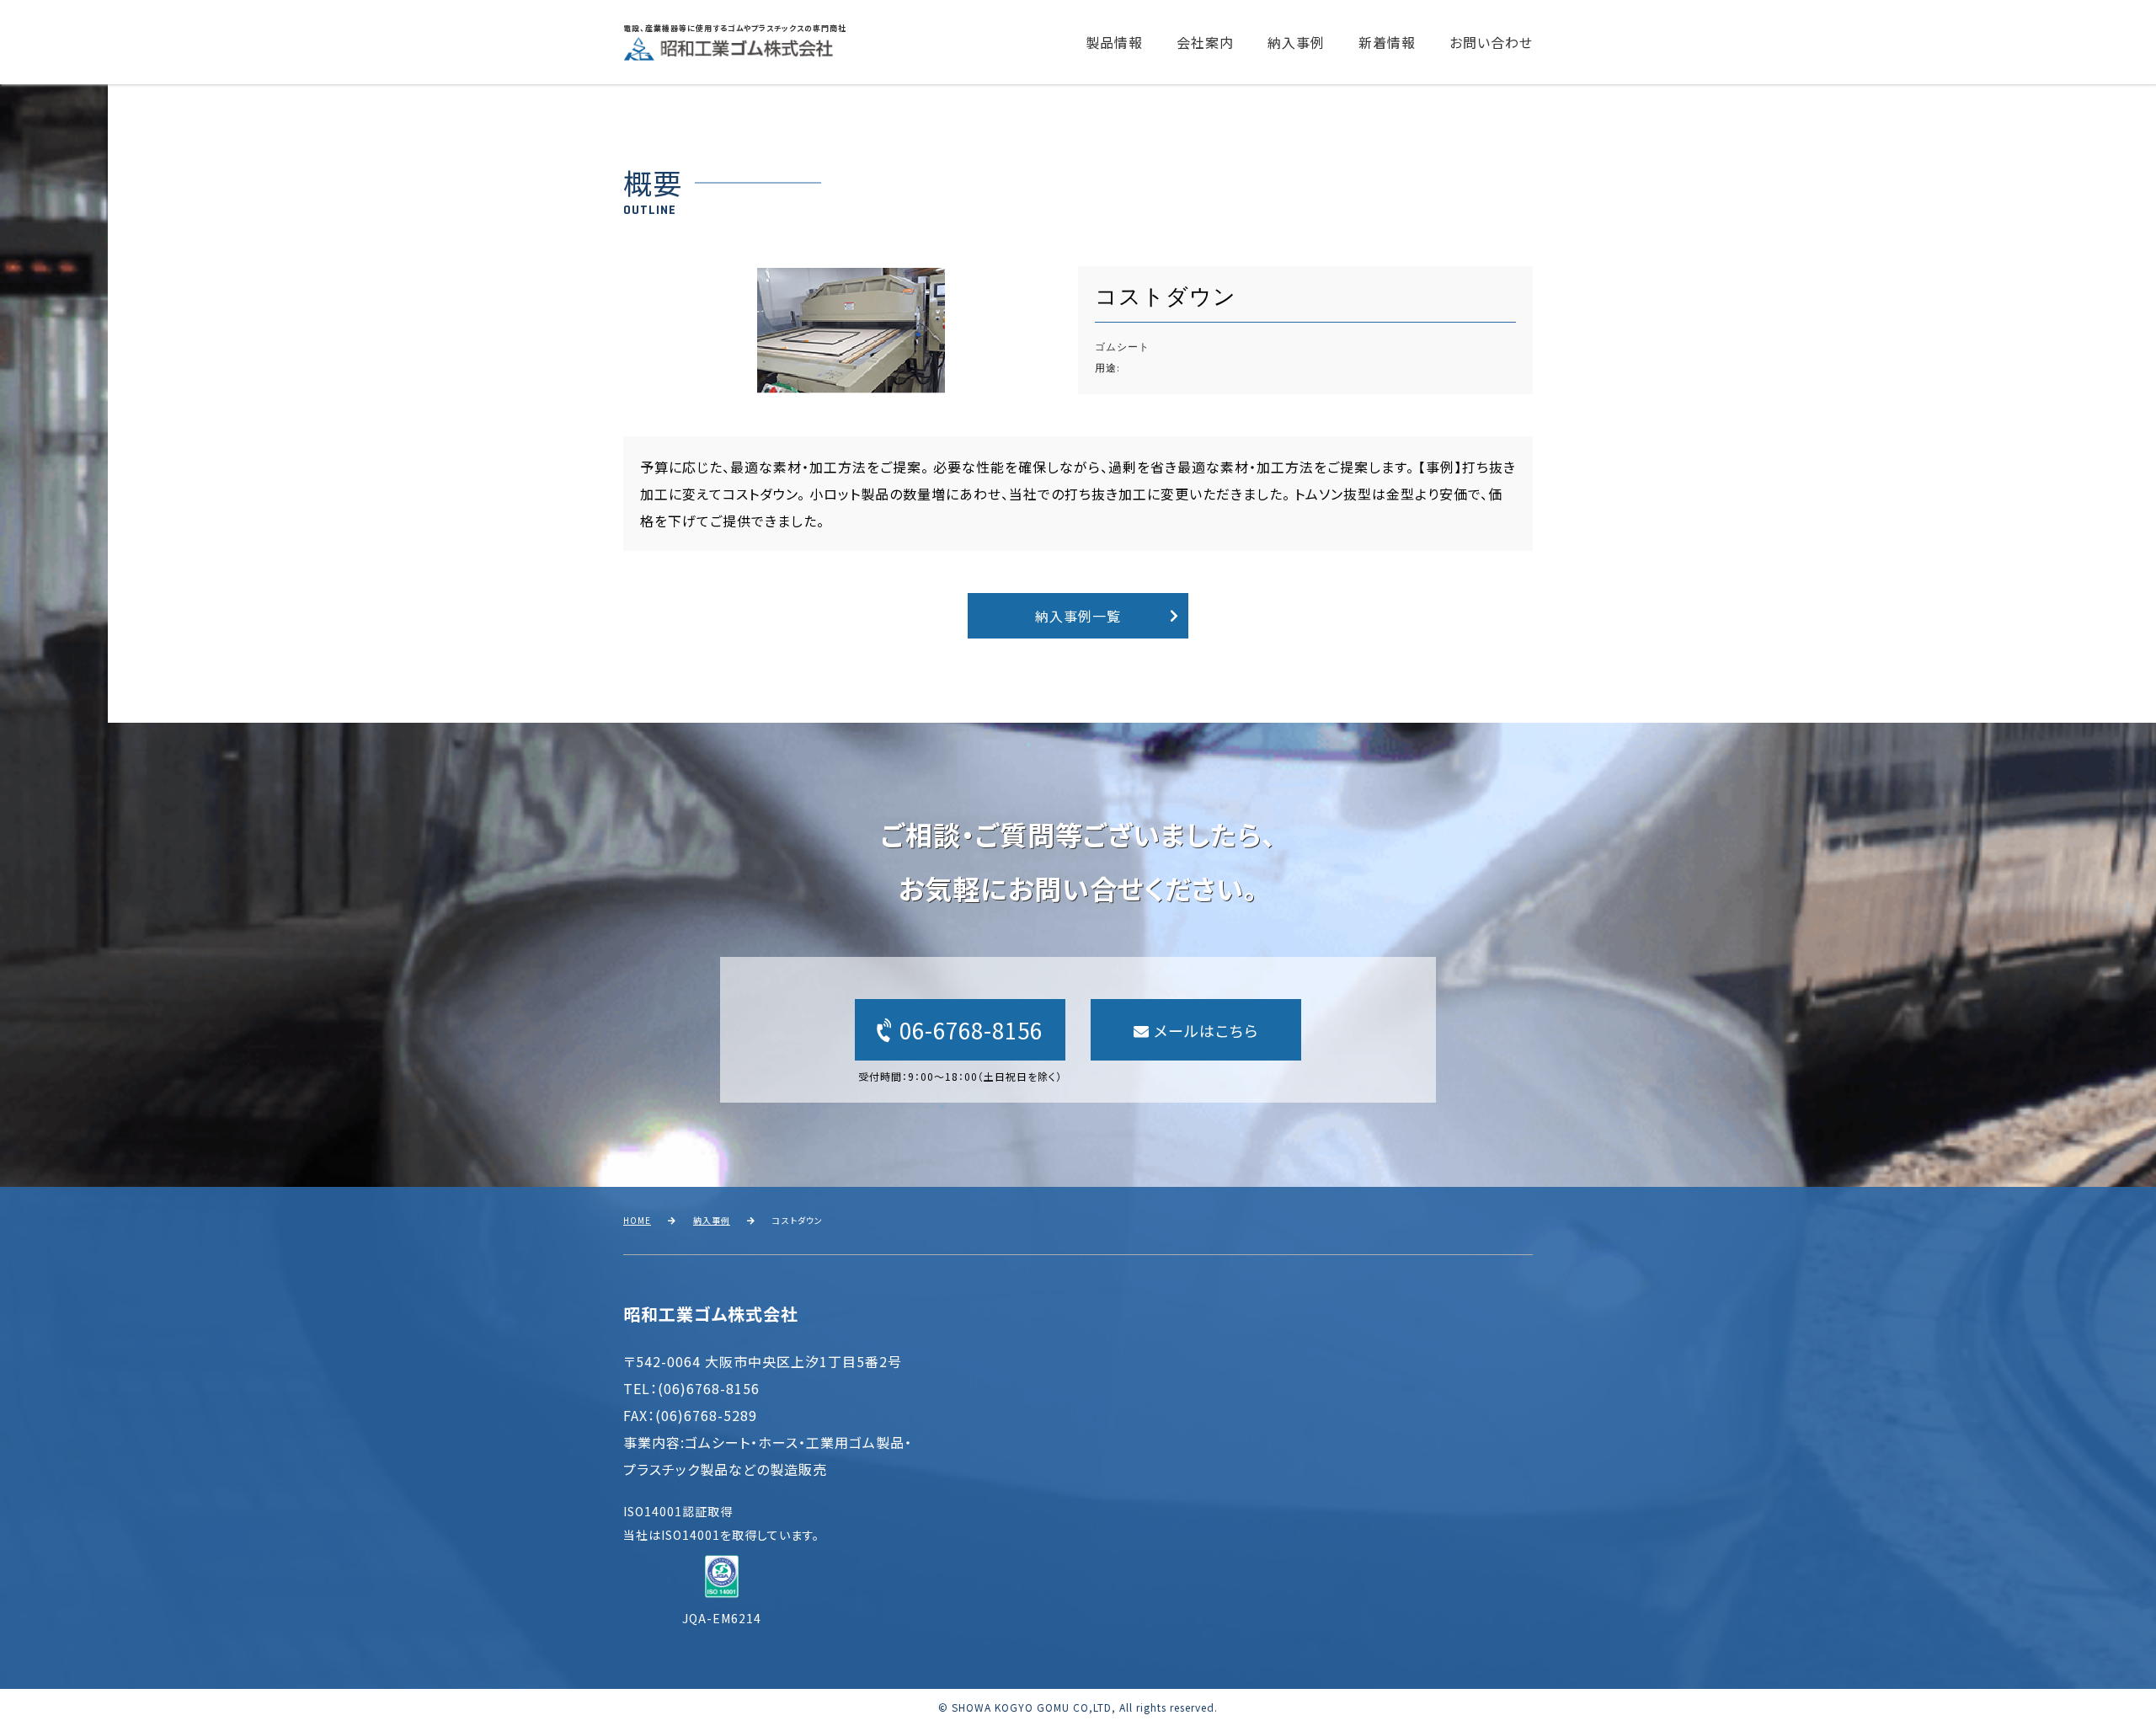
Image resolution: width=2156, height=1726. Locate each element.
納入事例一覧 (1078, 616)
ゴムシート (1122, 347)
